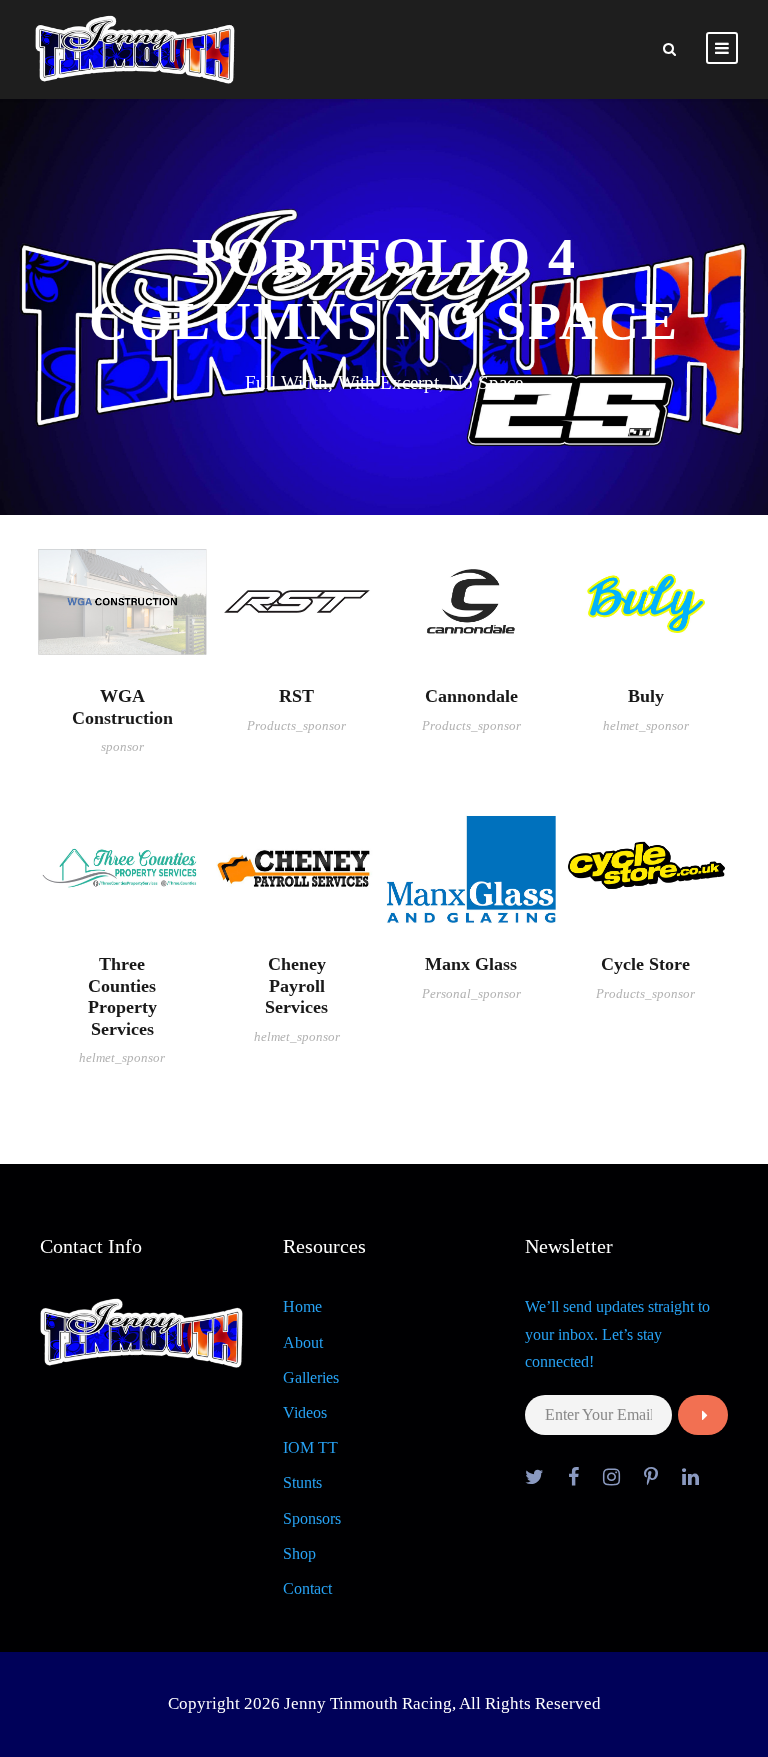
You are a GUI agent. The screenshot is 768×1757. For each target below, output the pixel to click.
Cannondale (471, 696)
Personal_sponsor (471, 993)
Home (302, 1306)
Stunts (302, 1482)
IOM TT (310, 1447)
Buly (646, 696)
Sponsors (312, 1518)
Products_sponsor (296, 725)
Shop (299, 1553)
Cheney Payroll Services (296, 985)
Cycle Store (645, 964)
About (303, 1342)
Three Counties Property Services (122, 996)
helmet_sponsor (646, 725)
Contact (307, 1588)
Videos (305, 1412)
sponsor (122, 746)
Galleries (311, 1377)
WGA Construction (122, 707)
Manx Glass (471, 964)
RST (296, 696)
